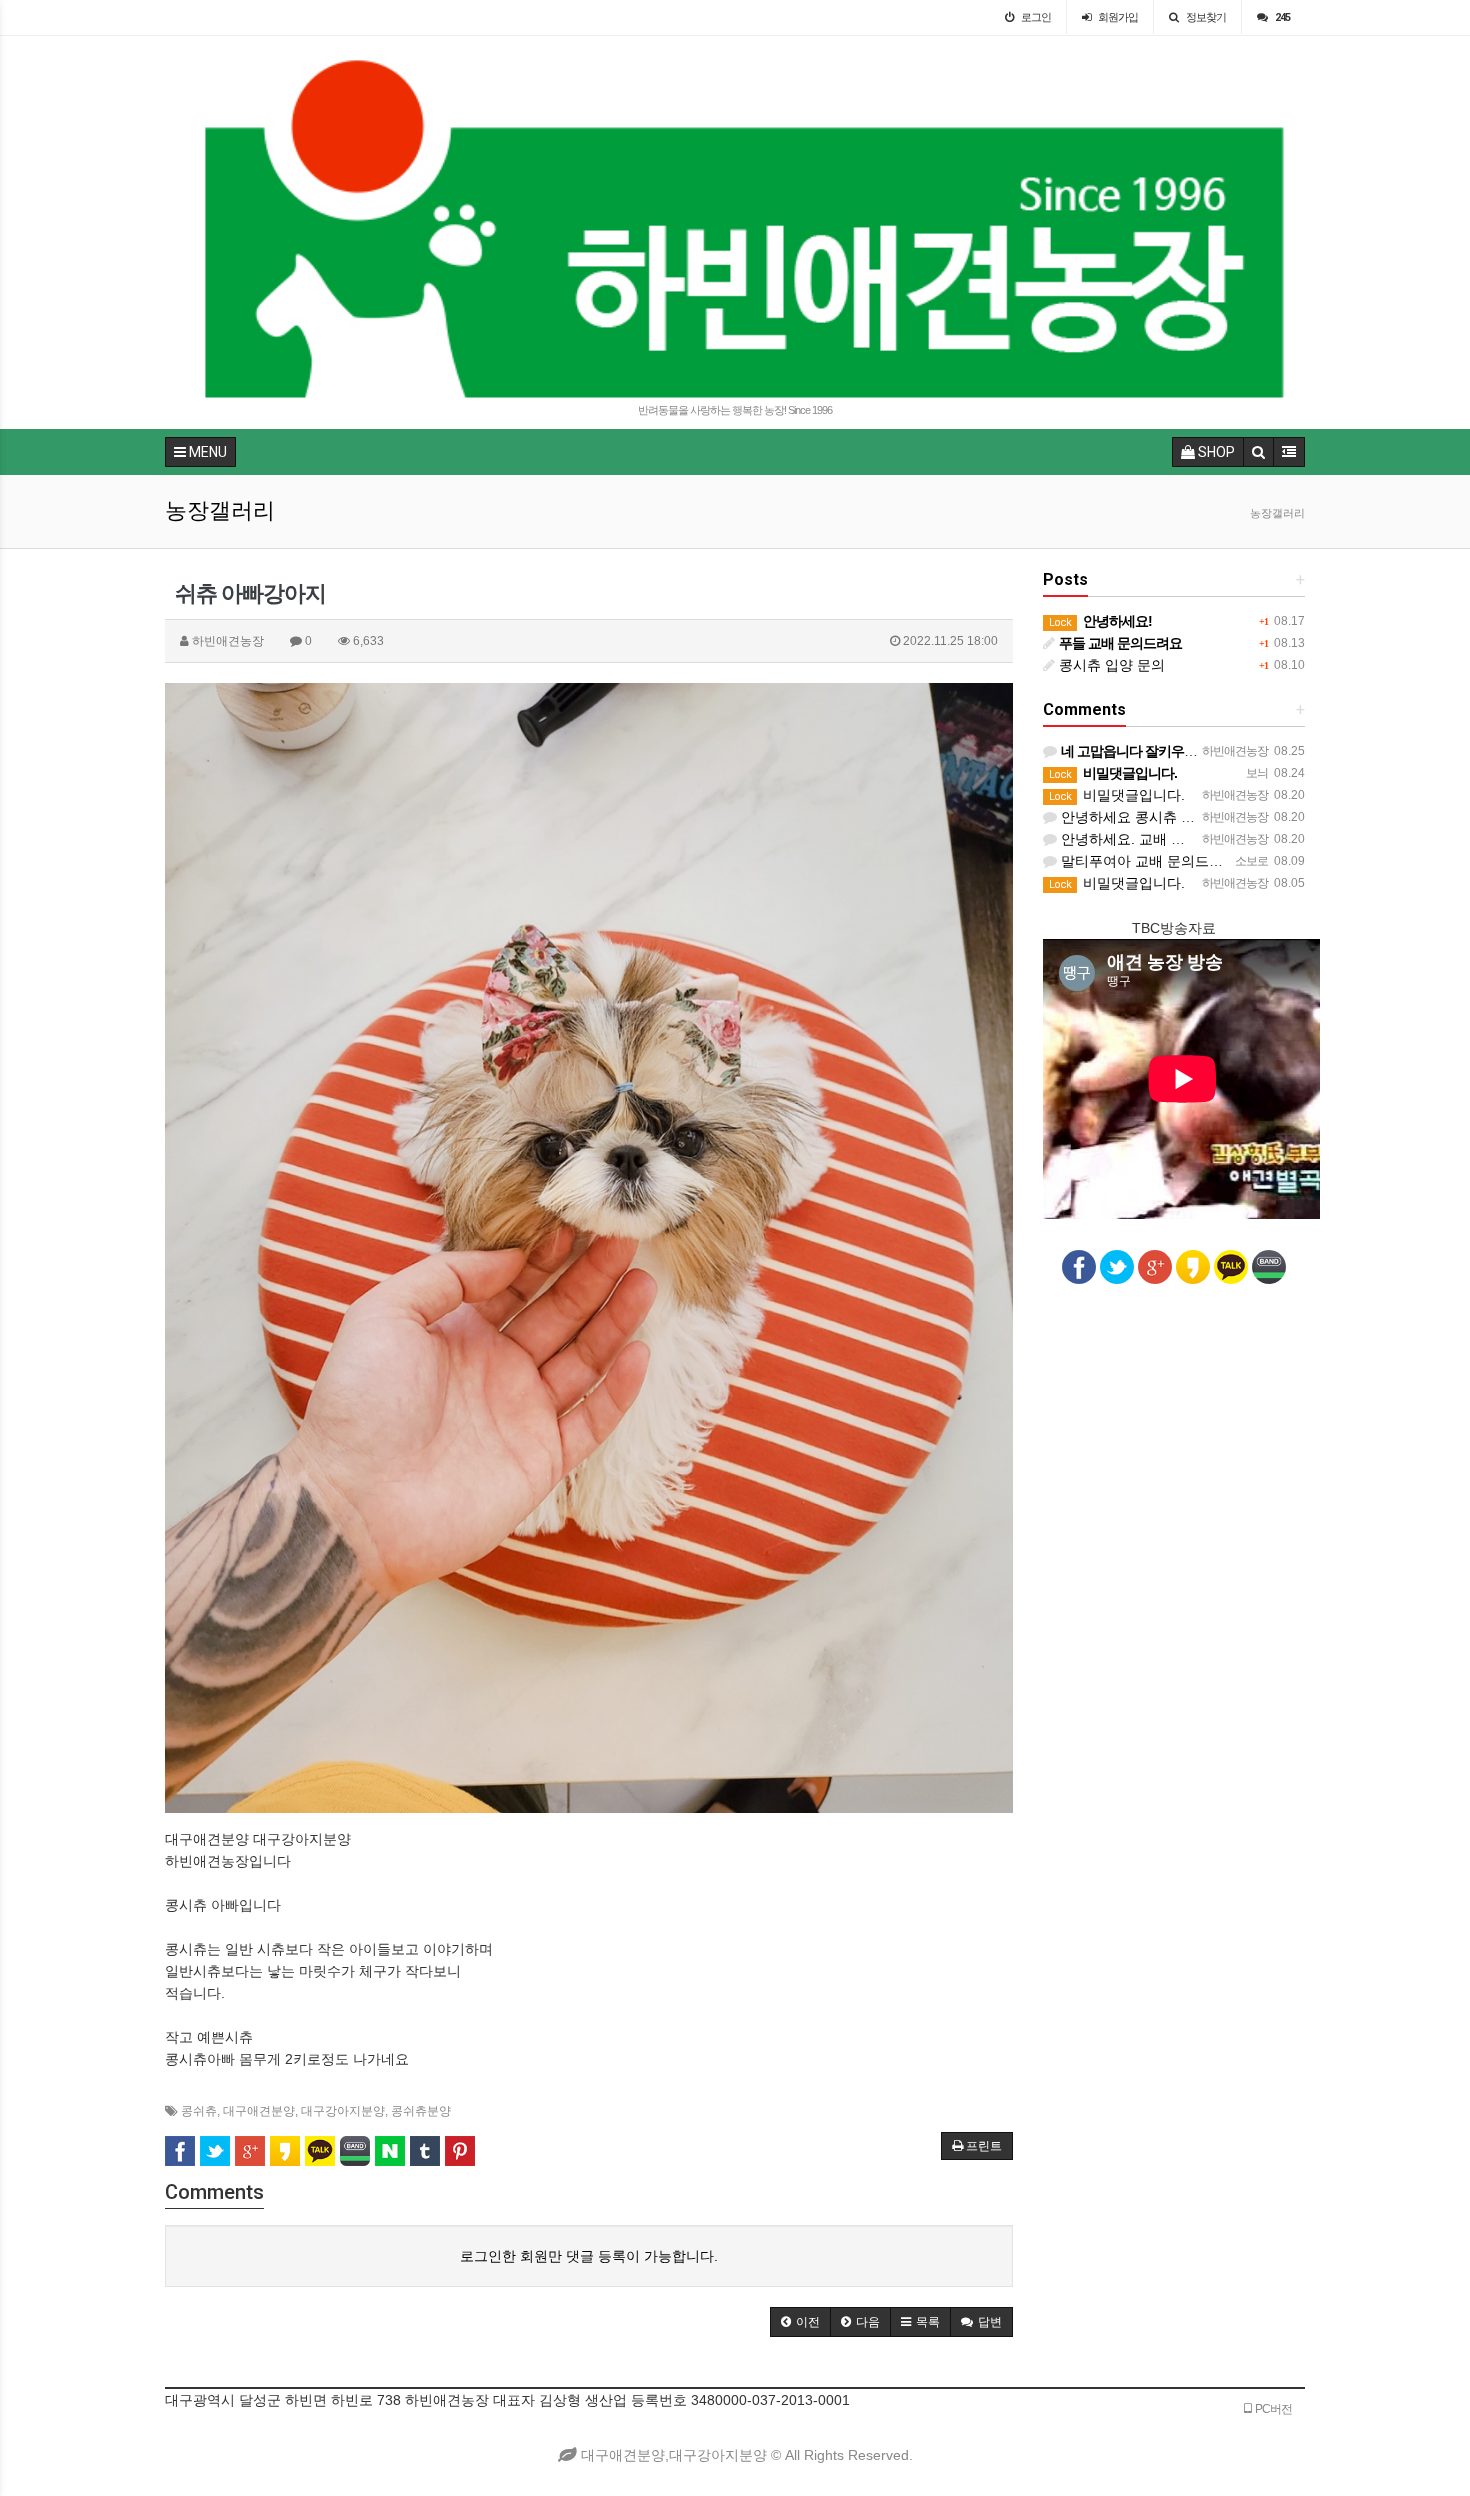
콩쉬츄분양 (421, 2111)
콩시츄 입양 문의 (1110, 665)
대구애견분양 (259, 2111)
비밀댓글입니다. (1117, 795)
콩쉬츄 (199, 2111)
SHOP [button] (1215, 452)
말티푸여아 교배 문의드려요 (1147, 861)
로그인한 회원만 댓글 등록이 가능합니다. (589, 2256)
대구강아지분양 (343, 2111)
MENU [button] (206, 452)
